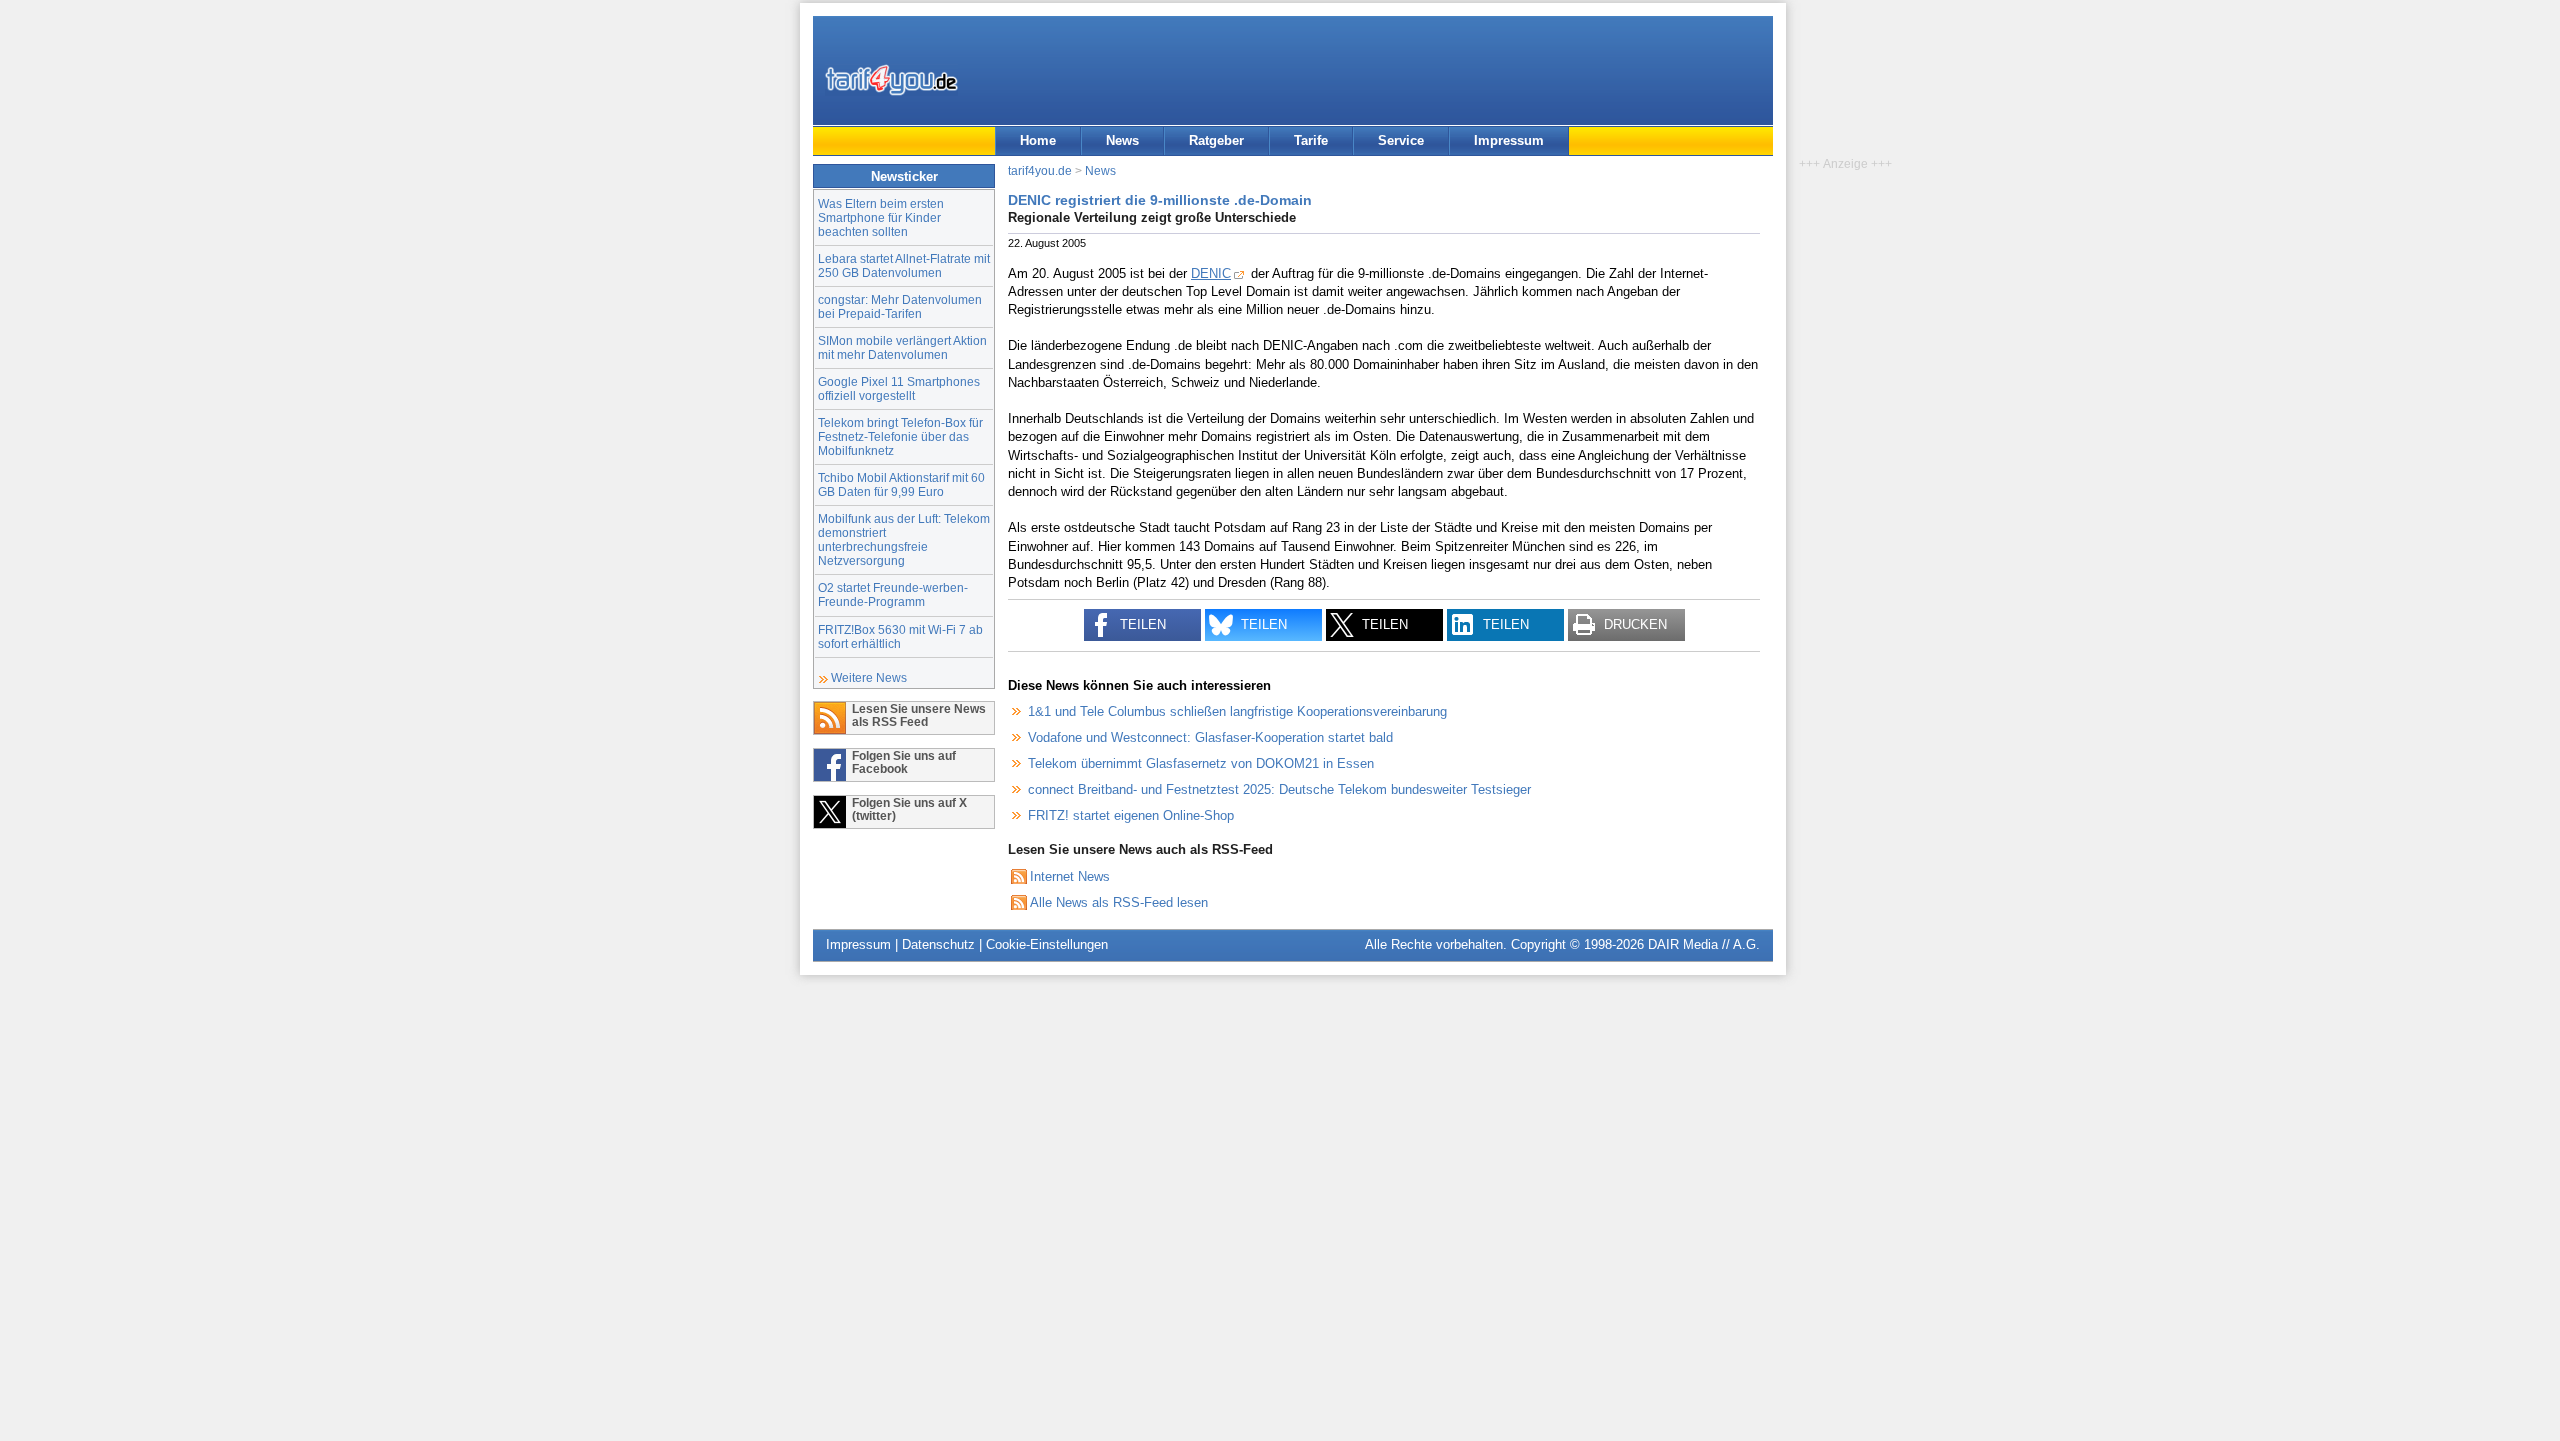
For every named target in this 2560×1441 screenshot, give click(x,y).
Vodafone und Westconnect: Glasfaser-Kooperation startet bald (1210, 737)
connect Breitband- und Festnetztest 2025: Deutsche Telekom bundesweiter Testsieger (1279, 789)
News (1122, 140)
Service (1401, 140)
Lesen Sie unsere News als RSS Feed (919, 715)
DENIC (1211, 273)
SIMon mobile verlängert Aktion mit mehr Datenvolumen (902, 347)
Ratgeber (1216, 140)
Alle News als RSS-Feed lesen (1119, 902)
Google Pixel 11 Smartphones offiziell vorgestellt (899, 388)
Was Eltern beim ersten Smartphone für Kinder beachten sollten (881, 217)
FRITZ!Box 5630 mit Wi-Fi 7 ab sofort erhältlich (900, 636)
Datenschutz (938, 944)
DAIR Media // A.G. (1704, 944)
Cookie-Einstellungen (1047, 944)
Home (1038, 140)
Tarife (1311, 140)
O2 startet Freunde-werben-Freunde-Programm (893, 594)
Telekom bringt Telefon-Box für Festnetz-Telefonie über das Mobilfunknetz (900, 436)
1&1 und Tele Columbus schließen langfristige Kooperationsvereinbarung (1237, 711)
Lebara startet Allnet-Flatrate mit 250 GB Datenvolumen (904, 265)
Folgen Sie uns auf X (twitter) (909, 809)
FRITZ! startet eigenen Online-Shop (1131, 815)
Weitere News (869, 677)
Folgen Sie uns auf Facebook (904, 762)
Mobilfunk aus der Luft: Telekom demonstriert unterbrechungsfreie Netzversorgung (904, 539)
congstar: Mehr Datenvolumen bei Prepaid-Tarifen (900, 306)
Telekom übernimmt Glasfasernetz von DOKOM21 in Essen (1201, 763)
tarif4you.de (1040, 170)
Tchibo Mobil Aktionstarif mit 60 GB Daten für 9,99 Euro (901, 484)
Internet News (1070, 876)
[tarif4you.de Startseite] (891, 80)
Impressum (1509, 140)
